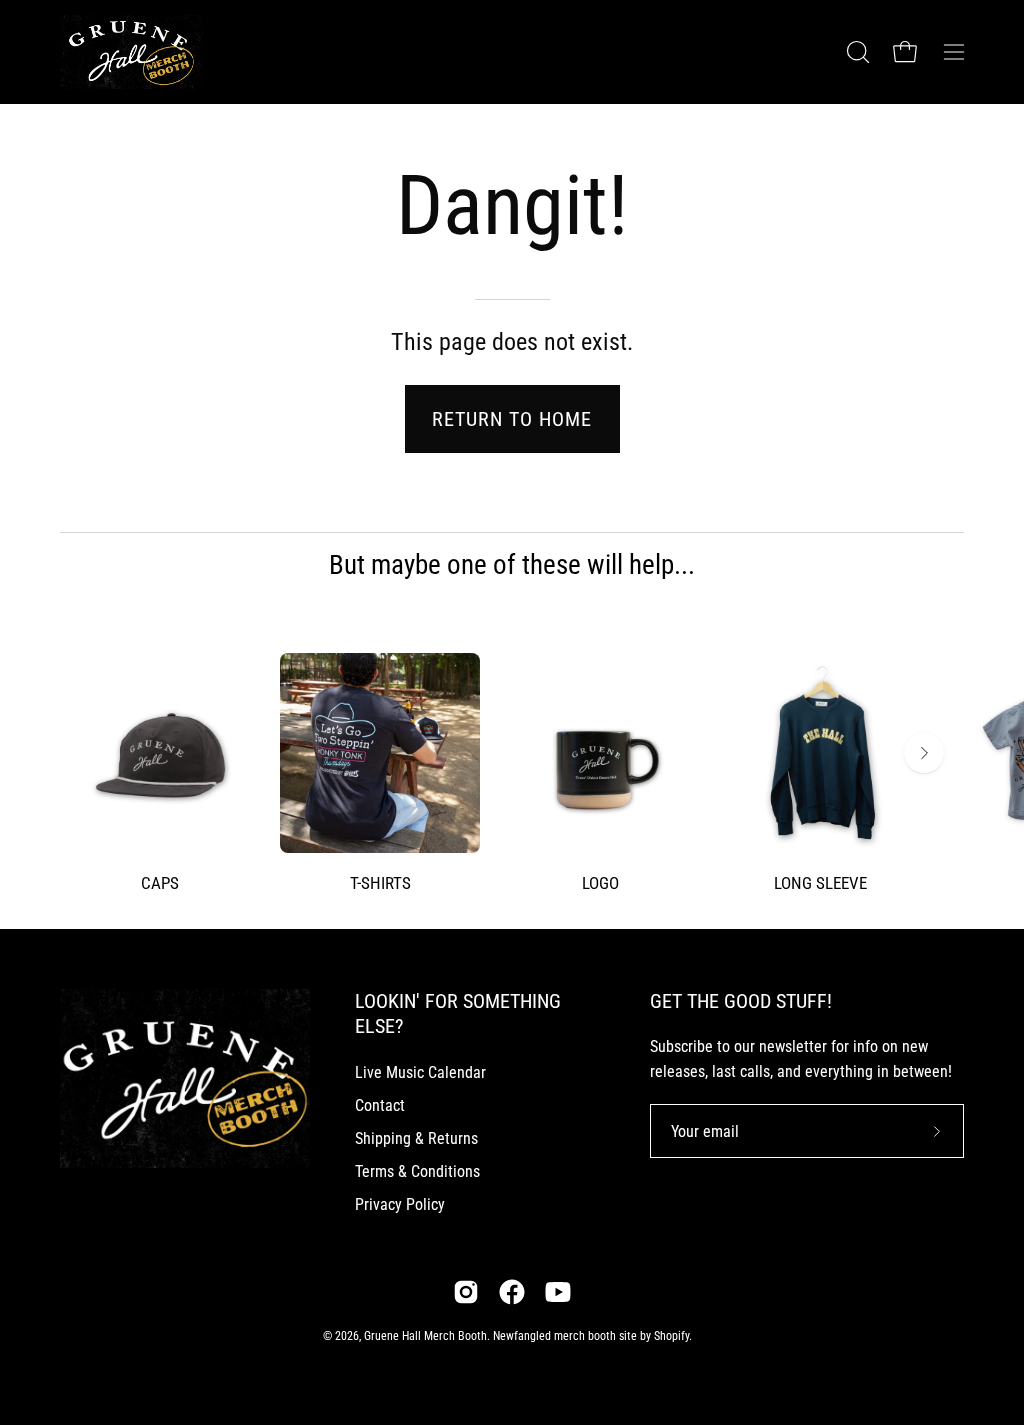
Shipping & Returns (416, 1138)
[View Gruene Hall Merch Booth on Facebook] (512, 1292)
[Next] (924, 753)
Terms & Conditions (417, 1171)
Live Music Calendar (420, 1072)
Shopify (671, 1336)
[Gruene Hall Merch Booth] (145, 52)
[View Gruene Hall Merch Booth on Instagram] (466, 1292)
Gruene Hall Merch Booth (425, 1336)
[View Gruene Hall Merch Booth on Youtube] (558, 1292)
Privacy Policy (400, 1204)
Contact (380, 1105)
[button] (856, 52)
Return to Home (512, 419)
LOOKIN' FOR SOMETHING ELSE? (458, 1013)
